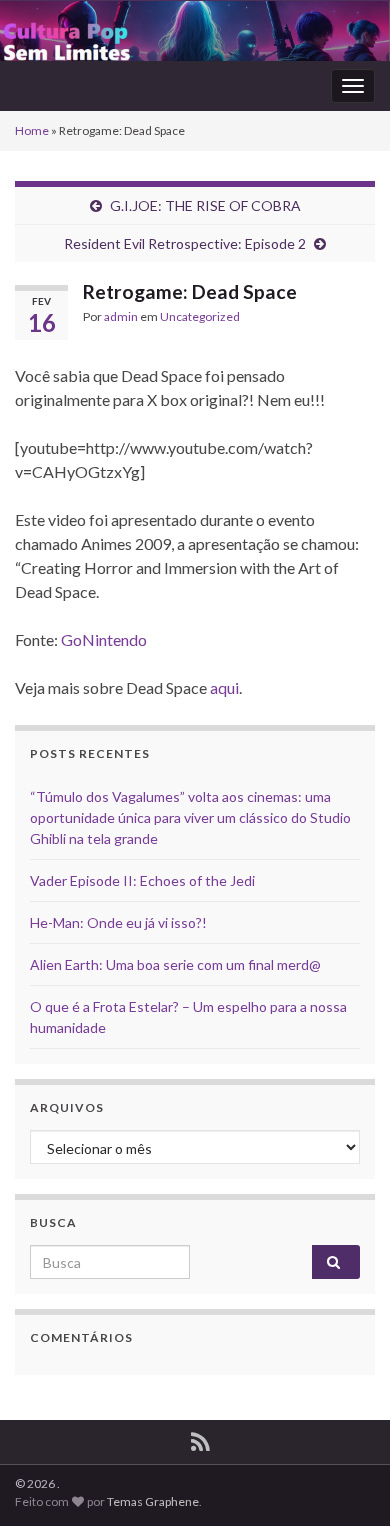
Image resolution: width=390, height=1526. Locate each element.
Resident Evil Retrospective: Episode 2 (185, 243)
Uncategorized (200, 316)
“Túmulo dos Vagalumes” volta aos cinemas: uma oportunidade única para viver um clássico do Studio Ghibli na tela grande (190, 817)
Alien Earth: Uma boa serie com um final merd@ (175, 964)
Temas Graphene (153, 1501)
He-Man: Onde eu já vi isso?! (118, 922)
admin (121, 316)
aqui (224, 687)
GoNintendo (104, 639)
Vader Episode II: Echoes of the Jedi (142, 880)
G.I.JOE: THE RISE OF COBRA (205, 205)
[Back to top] (345, 1481)
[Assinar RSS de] (200, 1438)
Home (32, 130)
